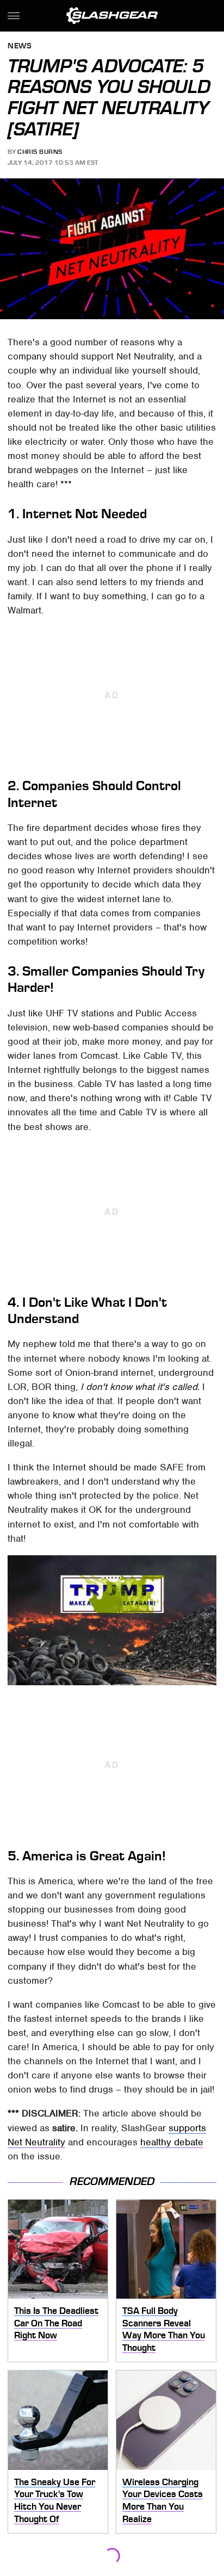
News (20, 46)
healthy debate (172, 2142)
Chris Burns (40, 152)
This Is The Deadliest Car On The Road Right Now (56, 2323)
